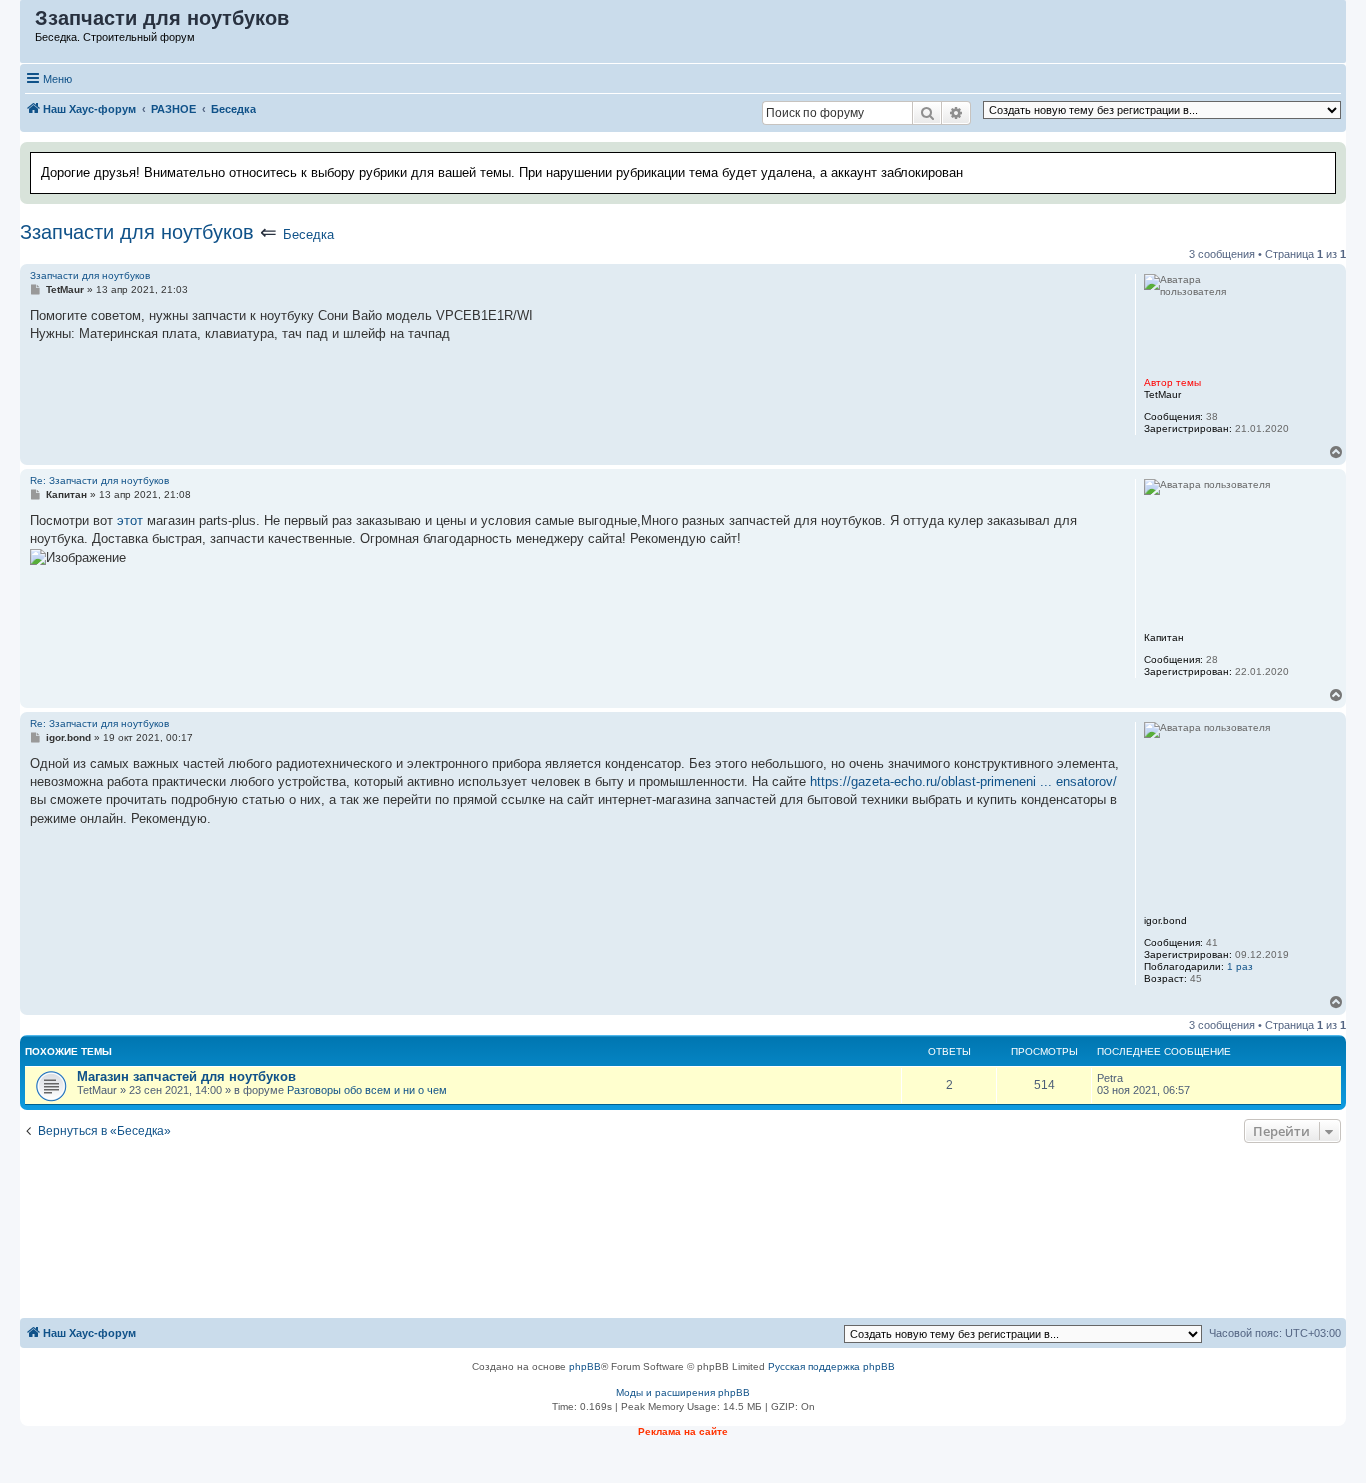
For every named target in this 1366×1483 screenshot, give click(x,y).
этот (130, 520)
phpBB (585, 1366)
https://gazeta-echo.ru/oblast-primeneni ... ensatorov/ (963, 781)
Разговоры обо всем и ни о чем (367, 1090)
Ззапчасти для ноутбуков (137, 232)
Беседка (308, 234)
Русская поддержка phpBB (831, 1366)
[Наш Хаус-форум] (28, 23)
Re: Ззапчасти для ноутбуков (99, 480)
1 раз (1240, 966)
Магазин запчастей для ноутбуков (186, 1076)
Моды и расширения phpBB (683, 1392)
